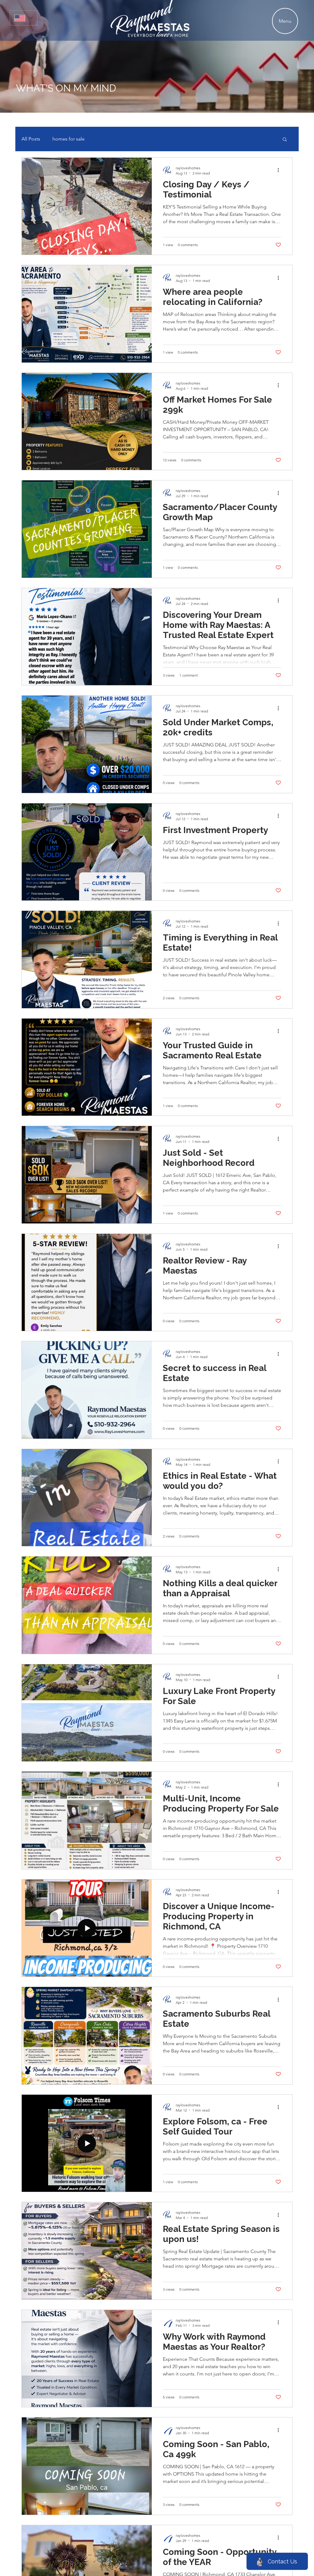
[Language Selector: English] (24, 18)
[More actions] (280, 170)
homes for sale (69, 139)
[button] (285, 140)
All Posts (31, 139)
